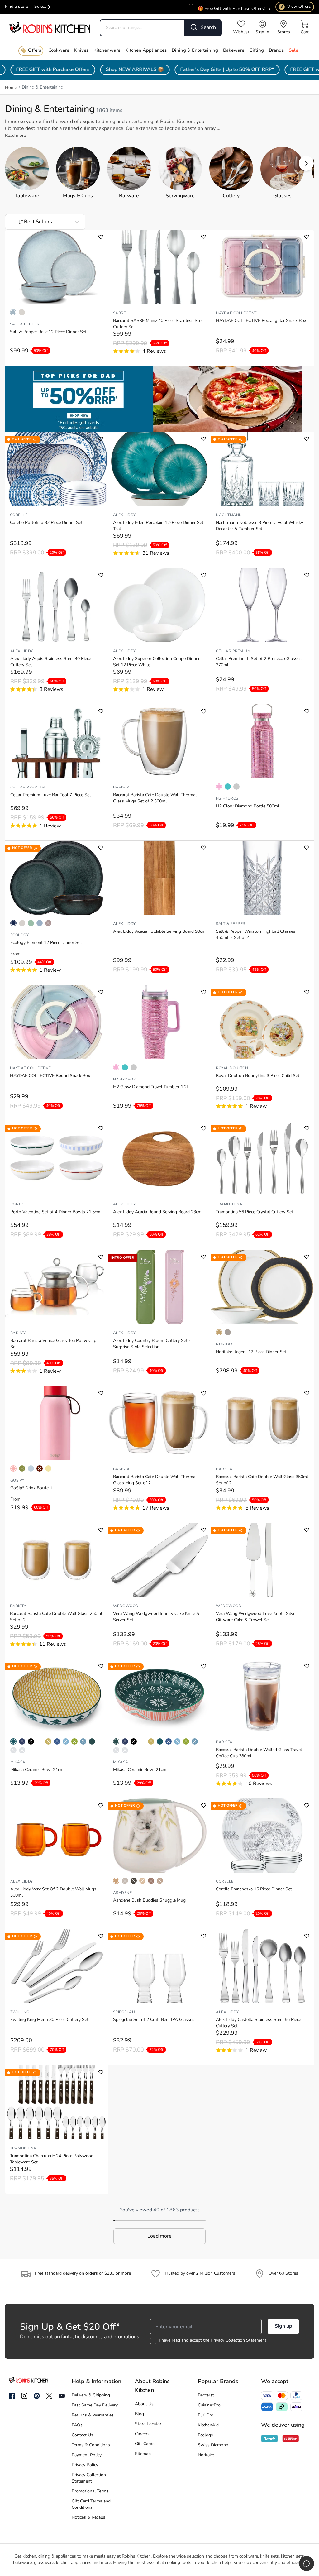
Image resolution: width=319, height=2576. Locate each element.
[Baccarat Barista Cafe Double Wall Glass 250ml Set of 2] (56, 1560)
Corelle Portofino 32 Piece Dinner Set (46, 523)
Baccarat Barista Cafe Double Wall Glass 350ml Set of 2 (262, 1480)
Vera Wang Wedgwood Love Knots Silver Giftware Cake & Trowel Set (256, 1617)
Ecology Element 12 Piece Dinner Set (46, 943)
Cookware (59, 51)
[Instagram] (24, 2396)
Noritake (226, 1344)
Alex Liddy (124, 515)
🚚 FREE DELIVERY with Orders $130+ (226, 10)
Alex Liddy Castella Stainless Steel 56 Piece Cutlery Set (258, 2023)
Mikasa (18, 1762)
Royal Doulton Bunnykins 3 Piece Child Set (258, 1076)
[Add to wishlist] (101, 237)
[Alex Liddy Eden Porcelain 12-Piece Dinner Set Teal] (159, 469)
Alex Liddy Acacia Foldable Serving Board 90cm (159, 932)
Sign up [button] (283, 2326)
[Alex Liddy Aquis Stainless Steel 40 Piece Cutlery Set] (57, 605)
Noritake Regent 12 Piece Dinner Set (251, 1352)
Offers (35, 51)
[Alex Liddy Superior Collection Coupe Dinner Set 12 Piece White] (159, 605)
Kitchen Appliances (146, 51)
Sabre (119, 313)
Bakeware (234, 51)
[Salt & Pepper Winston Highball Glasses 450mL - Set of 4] (262, 878)
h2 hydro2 (227, 799)
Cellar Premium (233, 651)
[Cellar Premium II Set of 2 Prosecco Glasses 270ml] (262, 605)
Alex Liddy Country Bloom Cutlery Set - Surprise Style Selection (152, 1344)
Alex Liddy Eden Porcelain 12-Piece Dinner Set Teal (158, 526)
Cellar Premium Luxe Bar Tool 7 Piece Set (51, 795)
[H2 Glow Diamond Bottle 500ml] (262, 741)
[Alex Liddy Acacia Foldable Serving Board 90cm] (159, 878)
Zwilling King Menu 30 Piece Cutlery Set (49, 2020)
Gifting (257, 51)
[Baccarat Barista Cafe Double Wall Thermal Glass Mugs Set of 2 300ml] (159, 741)
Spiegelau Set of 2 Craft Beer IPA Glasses (154, 2020)
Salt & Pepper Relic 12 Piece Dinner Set (48, 332)
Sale (293, 51)
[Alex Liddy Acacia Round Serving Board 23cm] (159, 1158)
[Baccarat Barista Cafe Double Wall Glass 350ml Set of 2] (262, 1423)
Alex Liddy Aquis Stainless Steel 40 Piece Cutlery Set (51, 662)
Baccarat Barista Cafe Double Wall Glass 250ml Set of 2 (56, 1617)
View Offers (296, 7)
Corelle (19, 515)
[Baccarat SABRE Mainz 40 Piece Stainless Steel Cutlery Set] (159, 267)
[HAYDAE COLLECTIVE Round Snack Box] (56, 1022)
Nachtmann (229, 515)
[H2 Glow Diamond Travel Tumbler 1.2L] (159, 1022)
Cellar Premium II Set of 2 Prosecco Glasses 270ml (259, 662)
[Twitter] (49, 2396)
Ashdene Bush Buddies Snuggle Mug (149, 1901)
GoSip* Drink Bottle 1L (33, 1488)
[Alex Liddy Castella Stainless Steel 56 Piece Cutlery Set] (262, 1966)
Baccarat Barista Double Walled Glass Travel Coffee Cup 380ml (259, 1753)
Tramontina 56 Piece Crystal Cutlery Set (255, 1212)
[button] (306, 163)
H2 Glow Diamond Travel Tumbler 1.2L (151, 1087)
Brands (276, 51)
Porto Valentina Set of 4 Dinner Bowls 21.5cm (55, 1212)
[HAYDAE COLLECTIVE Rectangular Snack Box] (262, 267)
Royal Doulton (232, 1068)
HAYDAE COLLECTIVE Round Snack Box (50, 1076)
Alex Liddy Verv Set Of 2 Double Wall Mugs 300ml (53, 1892)
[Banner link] (159, 399)
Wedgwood (126, 1606)
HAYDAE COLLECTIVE (236, 313)
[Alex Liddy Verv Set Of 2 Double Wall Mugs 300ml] (57, 1836)
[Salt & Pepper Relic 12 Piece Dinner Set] (56, 267)
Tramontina (229, 1204)
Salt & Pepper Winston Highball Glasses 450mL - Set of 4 (256, 935)
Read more (15, 136)
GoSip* (17, 1481)
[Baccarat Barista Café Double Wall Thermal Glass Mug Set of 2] (159, 1423)
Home (11, 88)
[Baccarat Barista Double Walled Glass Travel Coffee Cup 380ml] (262, 1696)
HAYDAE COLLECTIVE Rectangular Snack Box (261, 321)
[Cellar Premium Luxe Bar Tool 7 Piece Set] (57, 741)
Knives (81, 51)
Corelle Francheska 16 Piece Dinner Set (254, 1889)
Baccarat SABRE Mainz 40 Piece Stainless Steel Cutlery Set (159, 324)
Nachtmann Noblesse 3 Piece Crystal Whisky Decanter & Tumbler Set (259, 526)
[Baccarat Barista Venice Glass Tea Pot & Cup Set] (57, 1287)
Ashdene (122, 1893)
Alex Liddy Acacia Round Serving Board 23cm (157, 1212)
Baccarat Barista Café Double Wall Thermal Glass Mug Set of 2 (155, 1480)
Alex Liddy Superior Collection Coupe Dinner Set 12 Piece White (156, 662)
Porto (17, 1204)
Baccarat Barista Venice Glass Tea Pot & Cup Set (53, 1344)
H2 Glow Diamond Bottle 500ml (248, 806)
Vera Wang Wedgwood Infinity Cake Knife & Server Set (156, 1617)
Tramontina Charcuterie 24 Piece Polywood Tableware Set (52, 2159)
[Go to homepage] (49, 28)
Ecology (19, 935)
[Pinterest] (37, 2396)
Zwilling (20, 2012)
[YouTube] (62, 2396)
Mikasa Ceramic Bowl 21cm (37, 1770)
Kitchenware (107, 51)
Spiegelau (124, 2012)
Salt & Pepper (25, 324)
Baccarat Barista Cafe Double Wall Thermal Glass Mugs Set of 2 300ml (155, 798)
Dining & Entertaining (195, 51)
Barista (121, 788)
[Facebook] (12, 2396)
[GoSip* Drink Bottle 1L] (57, 1423)
